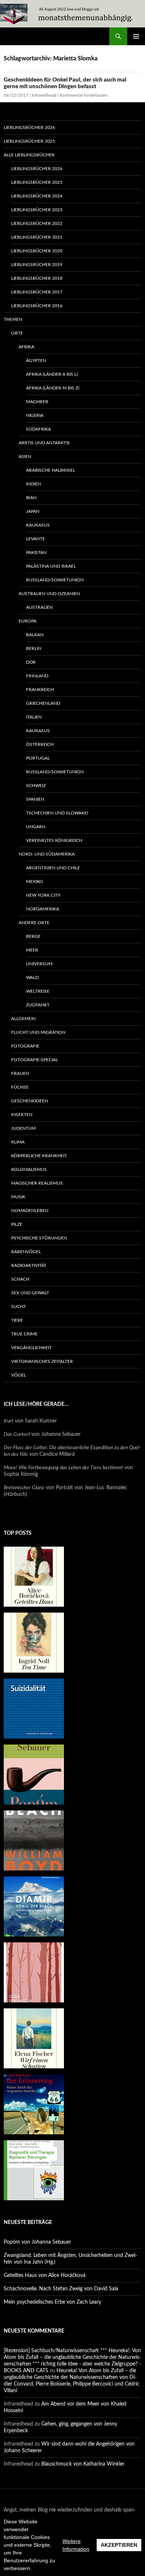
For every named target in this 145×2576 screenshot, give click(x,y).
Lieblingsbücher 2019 (37, 265)
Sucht (19, 1307)
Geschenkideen (30, 1101)
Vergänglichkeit (31, 1348)
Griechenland (43, 703)
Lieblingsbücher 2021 (37, 237)
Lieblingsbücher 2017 (37, 292)
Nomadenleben (30, 1211)
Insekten (22, 1115)
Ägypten (36, 361)
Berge (33, 936)
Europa (28, 621)
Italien (34, 717)
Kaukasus (38, 525)
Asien (25, 457)
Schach (20, 1279)
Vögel (19, 1375)
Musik (18, 1197)
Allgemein (23, 1019)
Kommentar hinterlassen (84, 95)
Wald (32, 977)
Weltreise (38, 991)
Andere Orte (34, 923)
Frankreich (40, 690)
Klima (18, 1142)
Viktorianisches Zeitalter (42, 1361)
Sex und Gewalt (30, 1293)
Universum (39, 964)
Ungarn (36, 827)
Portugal (38, 758)
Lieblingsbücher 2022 (37, 223)
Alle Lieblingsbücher (29, 155)
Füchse (20, 1087)
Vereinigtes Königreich (54, 840)
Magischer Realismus (37, 1183)
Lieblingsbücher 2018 (37, 278)
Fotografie (25, 1046)
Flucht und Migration (38, 1032)
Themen (13, 319)
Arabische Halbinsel (51, 470)
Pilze (17, 1224)
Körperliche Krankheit (39, 1156)
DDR (31, 662)
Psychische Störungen (39, 1238)
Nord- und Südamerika (47, 854)
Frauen (20, 1073)
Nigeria (35, 415)
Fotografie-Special (35, 1060)
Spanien (35, 799)
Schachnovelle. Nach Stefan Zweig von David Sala (61, 2289)
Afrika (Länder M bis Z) (53, 388)
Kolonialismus (29, 1169)
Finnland (37, 676)
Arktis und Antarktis (44, 443)
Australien (39, 607)
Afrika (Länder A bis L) (52, 374)
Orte (17, 333)
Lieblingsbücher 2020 (37, 251)
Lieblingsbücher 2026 (29, 127)
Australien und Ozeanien (49, 594)
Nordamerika (43, 909)
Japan (33, 511)
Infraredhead (44, 95)
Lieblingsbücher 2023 (37, 210)
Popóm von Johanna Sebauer (37, 2242)
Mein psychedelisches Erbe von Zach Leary (52, 2302)
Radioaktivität (29, 1265)
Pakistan (36, 552)
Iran (31, 498)
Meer (32, 950)
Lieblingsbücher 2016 (37, 306)
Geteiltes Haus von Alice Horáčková (45, 2275)
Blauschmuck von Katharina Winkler (83, 2464)
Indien (33, 484)
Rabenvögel (26, 1252)
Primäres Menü (136, 36)
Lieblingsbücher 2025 (29, 141)
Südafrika (38, 429)
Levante (36, 539)
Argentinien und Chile (53, 868)
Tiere (17, 1320)
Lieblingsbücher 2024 (37, 196)
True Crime (24, 1334)
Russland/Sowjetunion (55, 580)
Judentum (23, 1128)
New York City (43, 895)
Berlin (34, 648)
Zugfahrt (38, 1005)
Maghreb (37, 402)
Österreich (40, 744)
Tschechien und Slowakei (57, 813)
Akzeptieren (119, 2545)
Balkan (35, 635)
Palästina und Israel (51, 566)
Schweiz (36, 786)
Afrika (26, 347)
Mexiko (35, 882)
